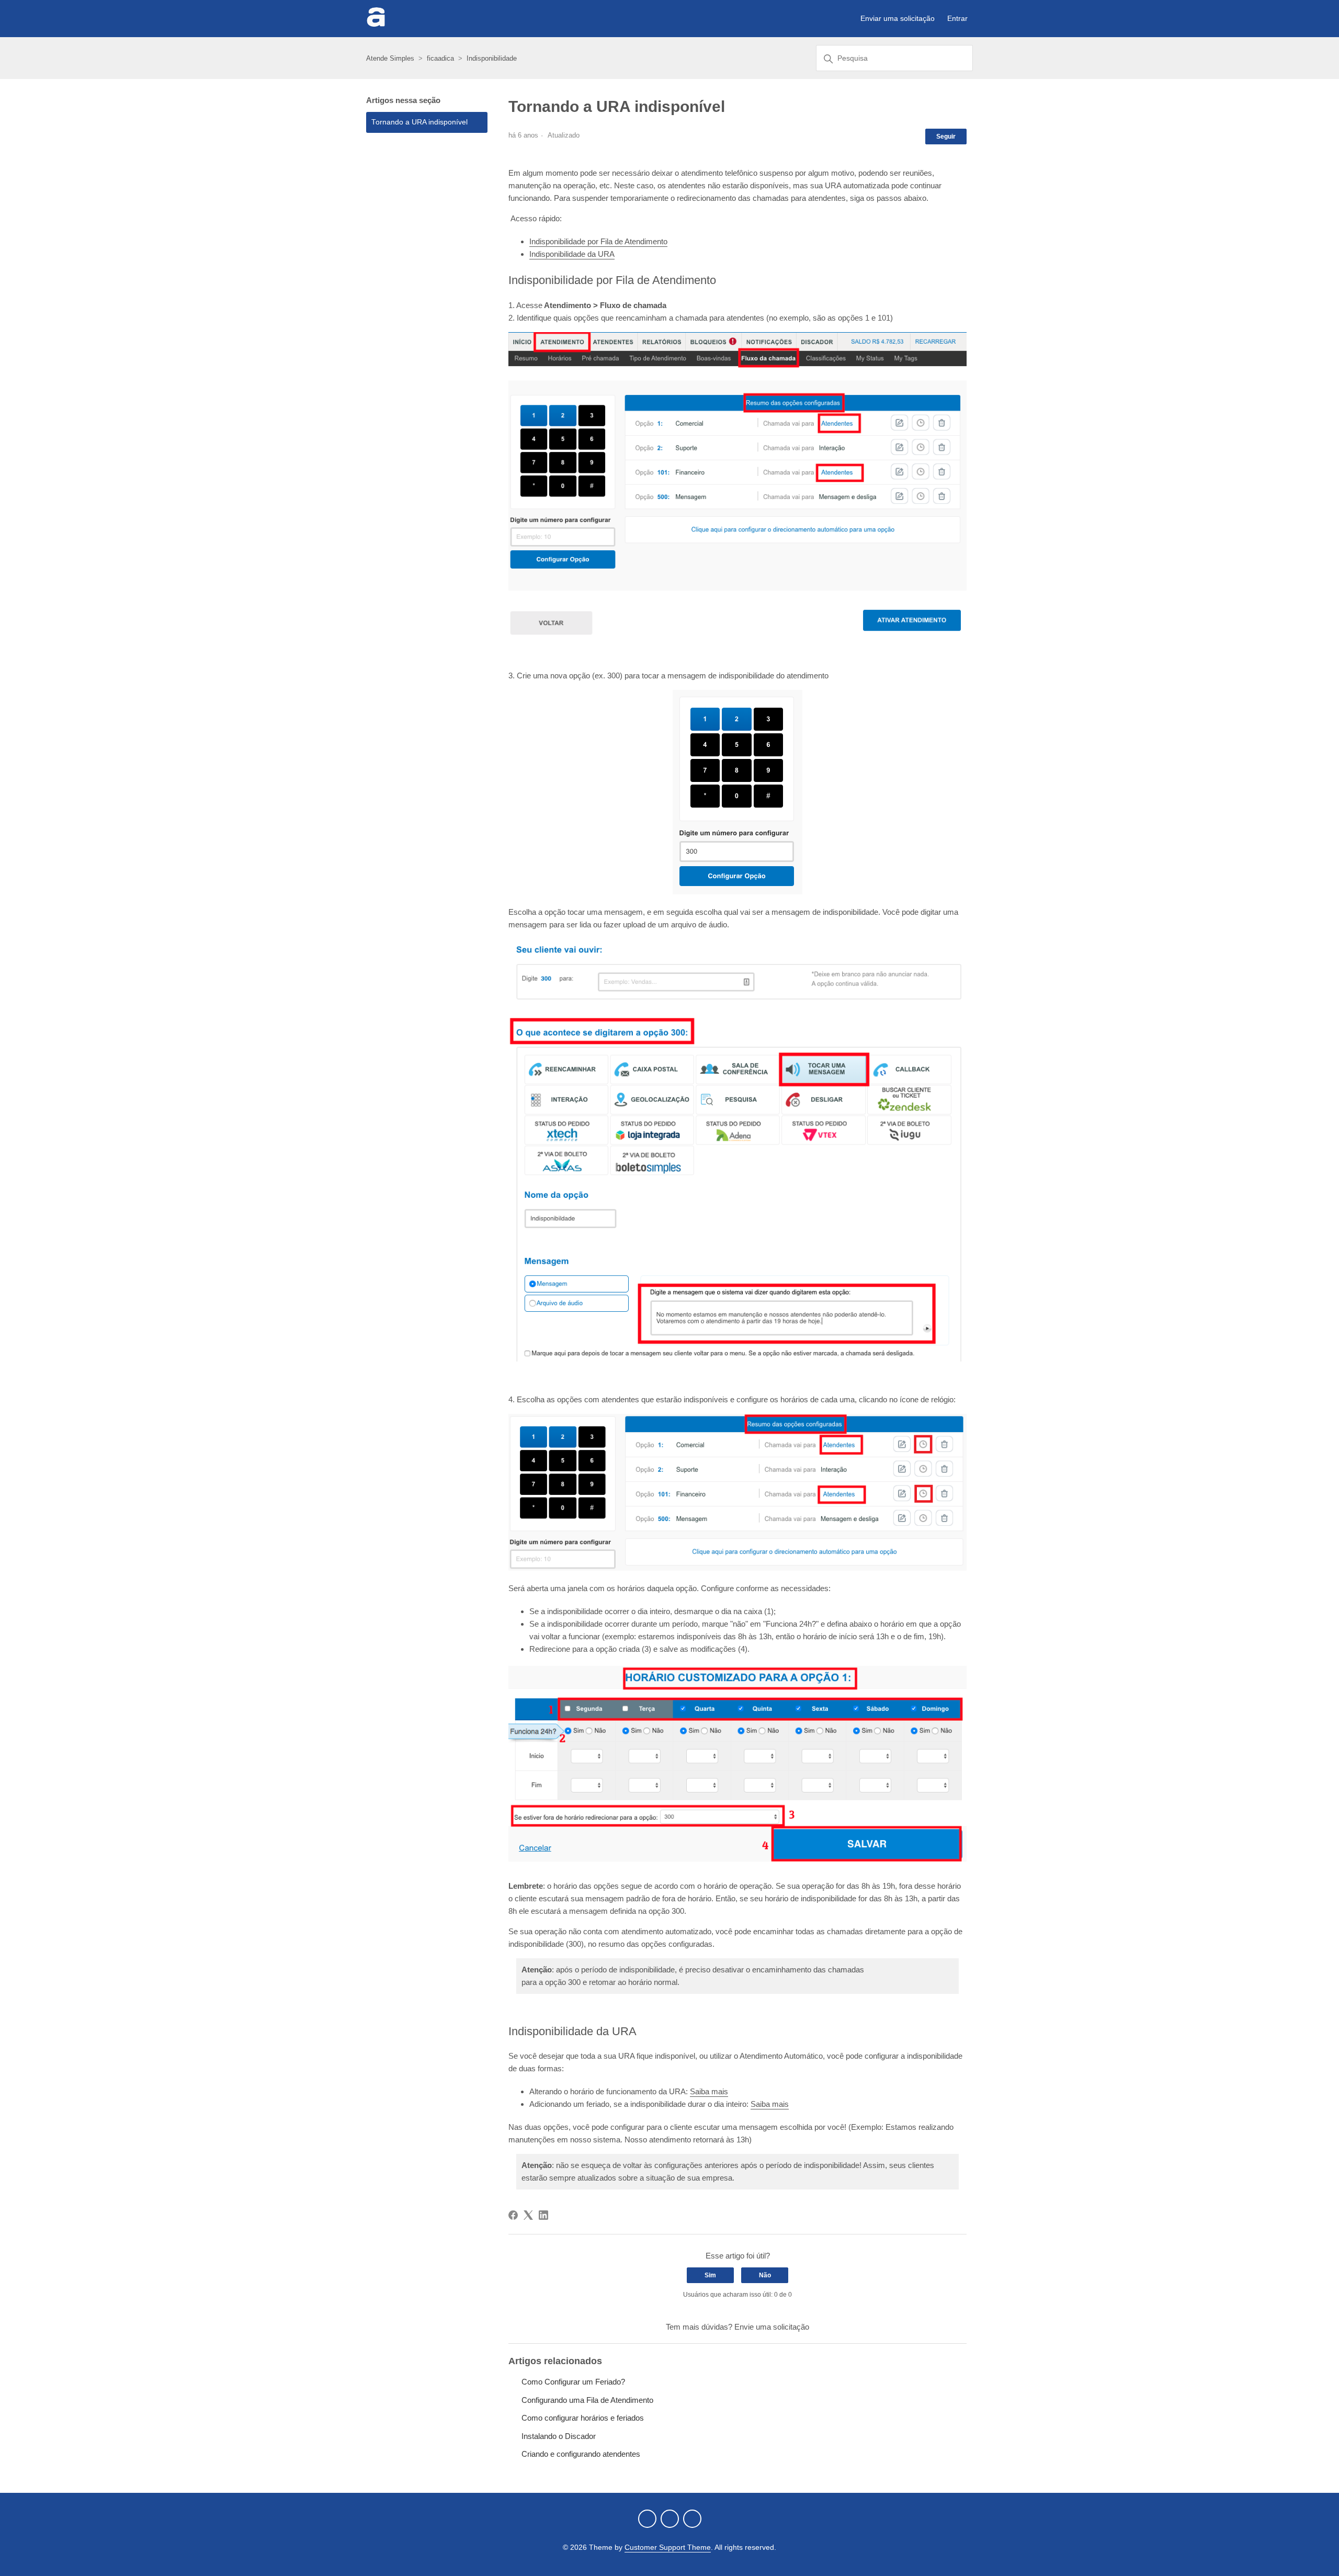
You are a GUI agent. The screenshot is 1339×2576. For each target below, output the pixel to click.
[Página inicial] (376, 24)
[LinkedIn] (543, 2215)
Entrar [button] (957, 18)
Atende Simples (390, 58)
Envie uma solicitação (772, 2327)
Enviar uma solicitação (898, 18)
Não (765, 2275)
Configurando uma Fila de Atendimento (587, 2400)
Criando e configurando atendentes (581, 2454)
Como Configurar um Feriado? (573, 2382)
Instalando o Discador (559, 2436)
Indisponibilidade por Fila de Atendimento (598, 241)
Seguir (946, 137)
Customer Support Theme (668, 2547)
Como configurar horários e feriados (583, 2418)
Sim (710, 2275)
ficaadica (440, 58)
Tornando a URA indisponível (419, 122)
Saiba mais (709, 2091)
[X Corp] (528, 2215)
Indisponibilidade (492, 58)
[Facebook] (513, 2215)
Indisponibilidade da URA (572, 254)
